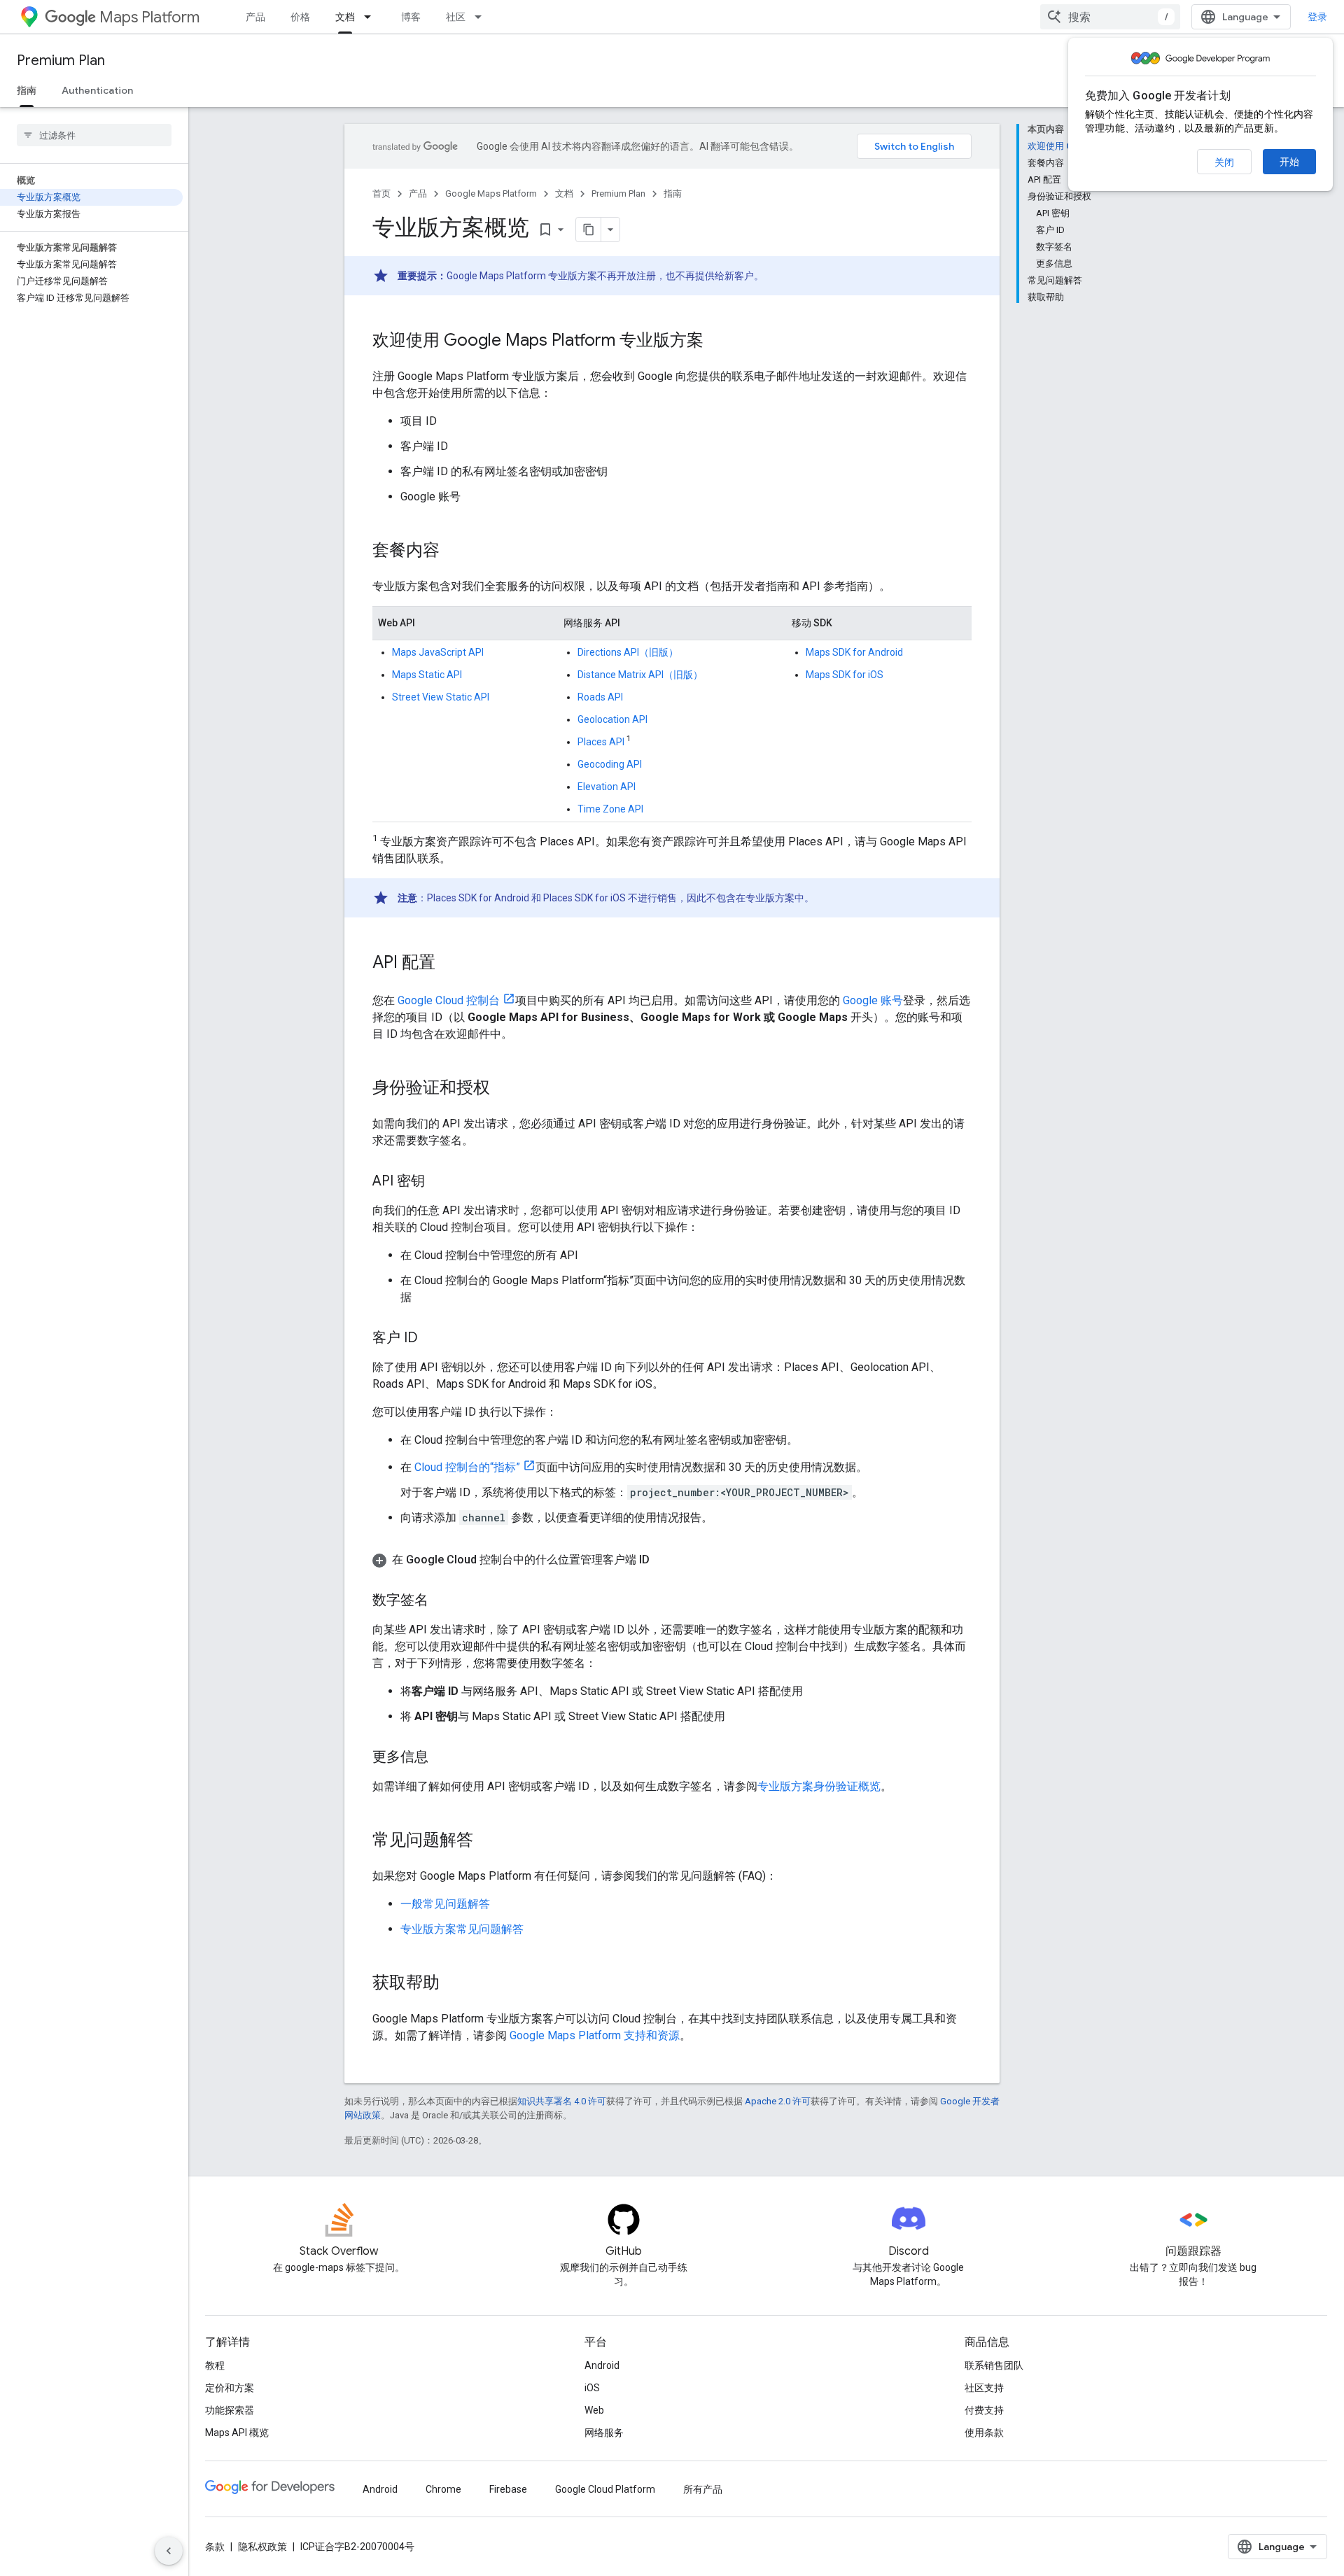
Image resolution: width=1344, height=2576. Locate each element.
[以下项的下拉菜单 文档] (372, 17)
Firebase (508, 2489)
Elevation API (607, 787)
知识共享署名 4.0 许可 (562, 2101)
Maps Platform (149, 17)
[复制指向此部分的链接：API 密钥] (439, 1182)
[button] (672, 1560)
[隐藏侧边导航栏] (169, 2551)
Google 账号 (873, 1000)
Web (594, 2410)
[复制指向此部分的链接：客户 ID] (432, 1339)
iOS (592, 2388)
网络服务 (604, 2433)
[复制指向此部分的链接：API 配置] (449, 964)
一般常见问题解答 (445, 1904)
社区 (456, 17)
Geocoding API (610, 764)
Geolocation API (612, 719)
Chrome (443, 2489)
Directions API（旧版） (628, 652)
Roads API (600, 697)
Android (602, 2365)
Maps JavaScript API (438, 652)
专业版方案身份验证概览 (819, 1786)
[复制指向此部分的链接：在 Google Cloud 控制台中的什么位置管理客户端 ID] (664, 1560)
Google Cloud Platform (605, 2489)
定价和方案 (230, 2388)
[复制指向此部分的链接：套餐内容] (454, 551)
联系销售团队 (994, 2365)
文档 (345, 17)
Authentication (97, 90)
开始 (1289, 162)
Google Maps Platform (491, 193)
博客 (411, 17)
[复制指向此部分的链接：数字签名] (442, 1601)
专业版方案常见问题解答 (462, 1929)
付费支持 (984, 2410)
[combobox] (1110, 17)
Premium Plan (61, 61)
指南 (27, 90)
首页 (381, 193)
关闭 (1224, 162)
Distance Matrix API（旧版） (640, 675)
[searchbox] (94, 135)
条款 (215, 2547)
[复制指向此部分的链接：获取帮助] (454, 1984)
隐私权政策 (262, 2547)
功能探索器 (230, 2410)
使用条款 (984, 2433)
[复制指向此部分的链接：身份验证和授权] (504, 1089)
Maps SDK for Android (854, 652)
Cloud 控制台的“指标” (467, 1467)
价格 (300, 17)
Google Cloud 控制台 (449, 1000)
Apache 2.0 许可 (778, 2101)
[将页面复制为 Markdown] (589, 230)
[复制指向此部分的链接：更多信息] (442, 1758)
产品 (255, 17)
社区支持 (984, 2388)
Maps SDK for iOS (845, 675)
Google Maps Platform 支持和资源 (595, 2035)
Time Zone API (610, 809)
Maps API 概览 (237, 2433)
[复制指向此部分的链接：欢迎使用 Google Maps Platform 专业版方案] (717, 342)
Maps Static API (427, 675)
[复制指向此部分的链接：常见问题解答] (487, 1841)
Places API (601, 742)
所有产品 (703, 2489)
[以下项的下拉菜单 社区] (482, 17)
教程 (215, 2365)
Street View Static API (441, 697)
